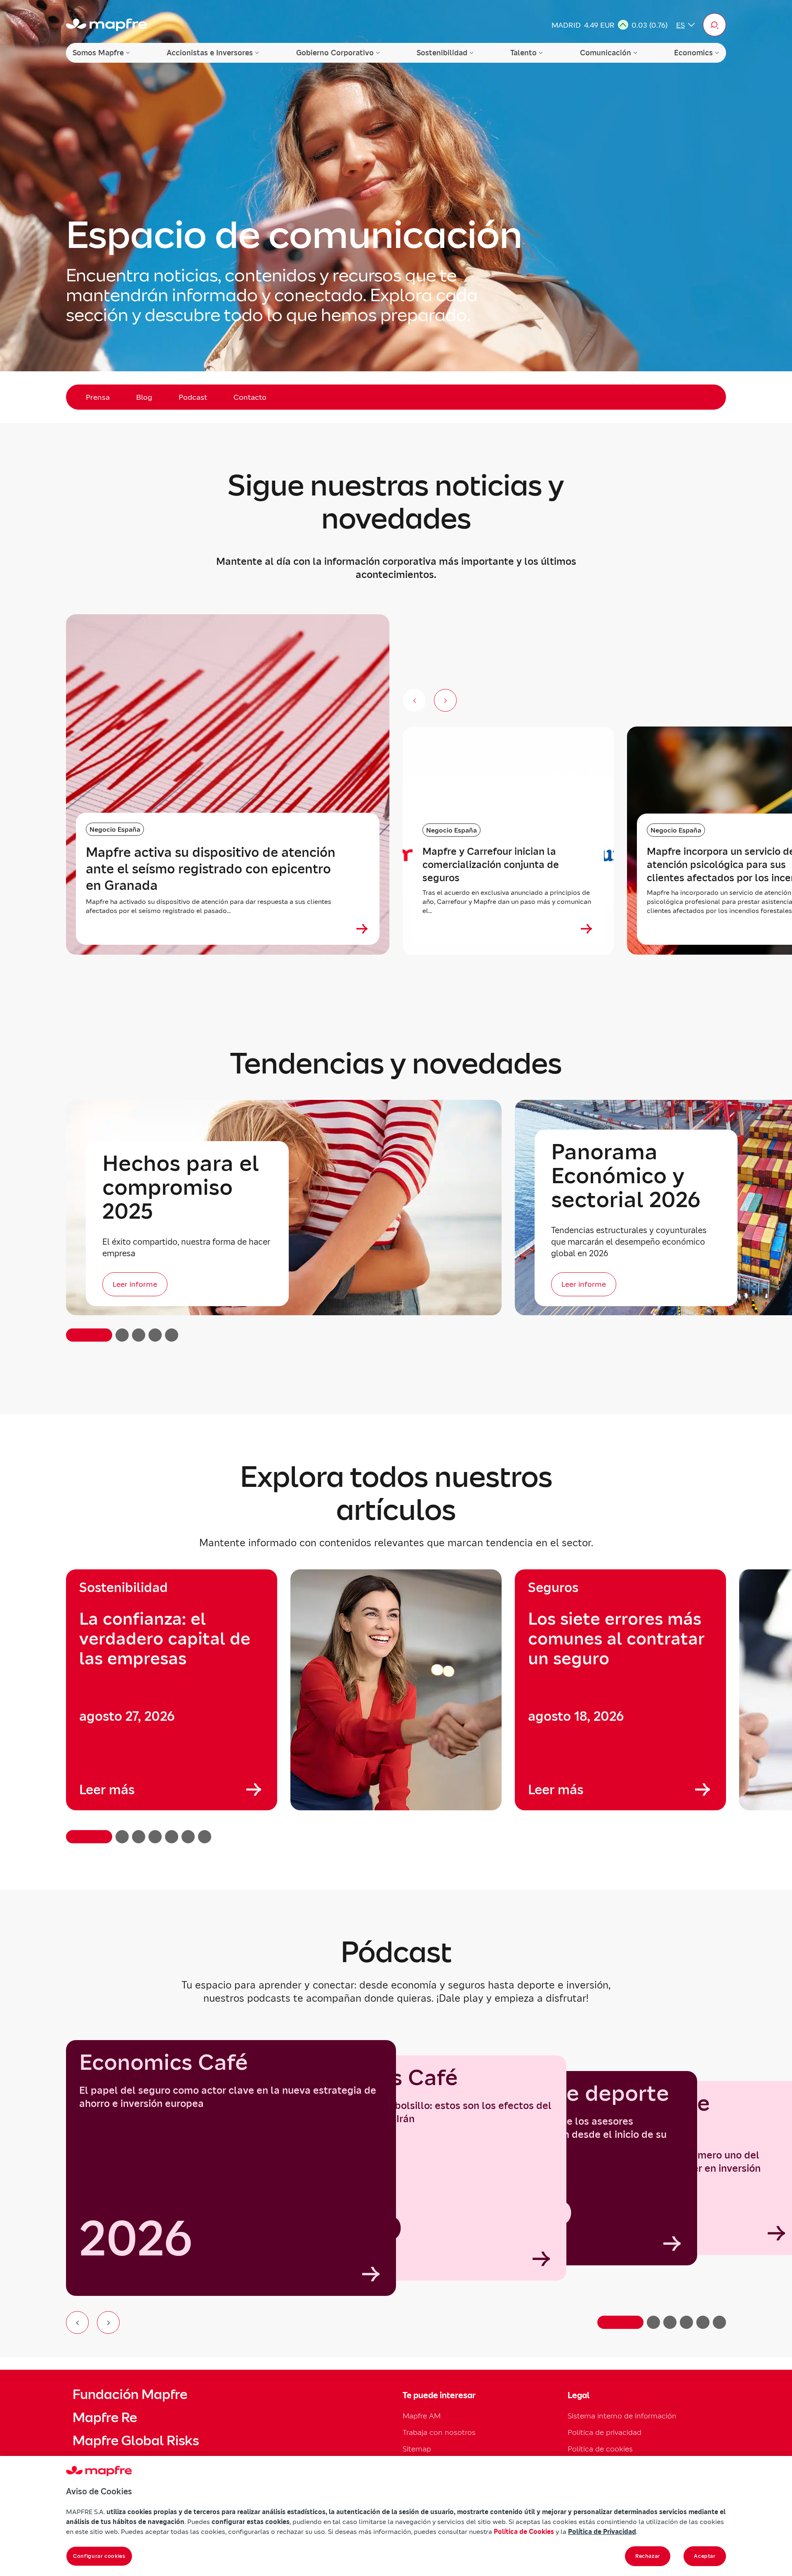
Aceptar (705, 2556)
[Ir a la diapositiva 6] (719, 2322)
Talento (523, 53)
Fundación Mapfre (130, 2394)
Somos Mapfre (98, 53)
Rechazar (648, 2556)
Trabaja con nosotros (439, 2432)
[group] (172, 1690)
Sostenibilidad (442, 53)
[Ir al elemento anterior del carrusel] (77, 2322)
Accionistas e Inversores (210, 53)
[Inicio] (106, 25)
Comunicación (606, 53)
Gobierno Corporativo (335, 53)
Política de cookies (600, 2449)
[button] (714, 25)
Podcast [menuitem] (193, 397)
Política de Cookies (524, 2531)
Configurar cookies (99, 2556)
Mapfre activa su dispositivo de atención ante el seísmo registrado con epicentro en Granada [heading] (211, 869)
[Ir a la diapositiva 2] (653, 2322)
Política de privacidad (605, 2432)
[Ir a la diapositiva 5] (703, 2322)
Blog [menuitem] (144, 397)
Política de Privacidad (602, 2531)
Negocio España (115, 829)
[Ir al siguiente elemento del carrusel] (108, 2322)
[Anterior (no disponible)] (414, 700)
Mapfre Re (105, 2418)
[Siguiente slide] (445, 700)
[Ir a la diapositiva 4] (686, 2322)
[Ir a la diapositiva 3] (670, 2322)
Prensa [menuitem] (98, 397)
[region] (396, 1706)
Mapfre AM (422, 2416)
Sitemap (417, 2449)
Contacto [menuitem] (250, 397)
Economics (693, 53)
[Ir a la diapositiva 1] (620, 2322)
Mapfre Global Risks (136, 2441)
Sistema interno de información (622, 2416)
